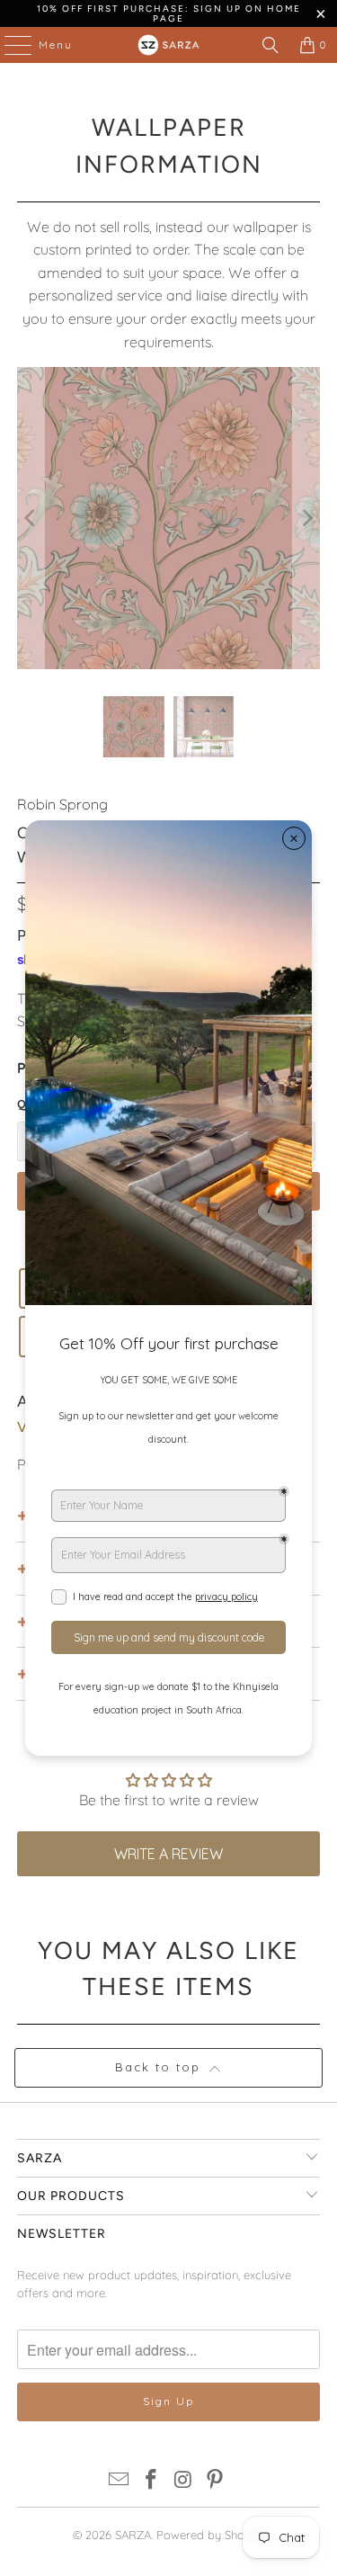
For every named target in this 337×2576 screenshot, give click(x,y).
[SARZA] (169, 45)
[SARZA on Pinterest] (216, 2481)
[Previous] (31, 518)
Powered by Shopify (210, 2535)
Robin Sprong (62, 804)
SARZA (133, 2535)
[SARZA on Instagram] (184, 2481)
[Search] (270, 45)
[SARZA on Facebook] (152, 2481)
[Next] (306, 518)
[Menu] (9, 45)
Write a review (168, 1854)
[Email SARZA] (120, 2481)
